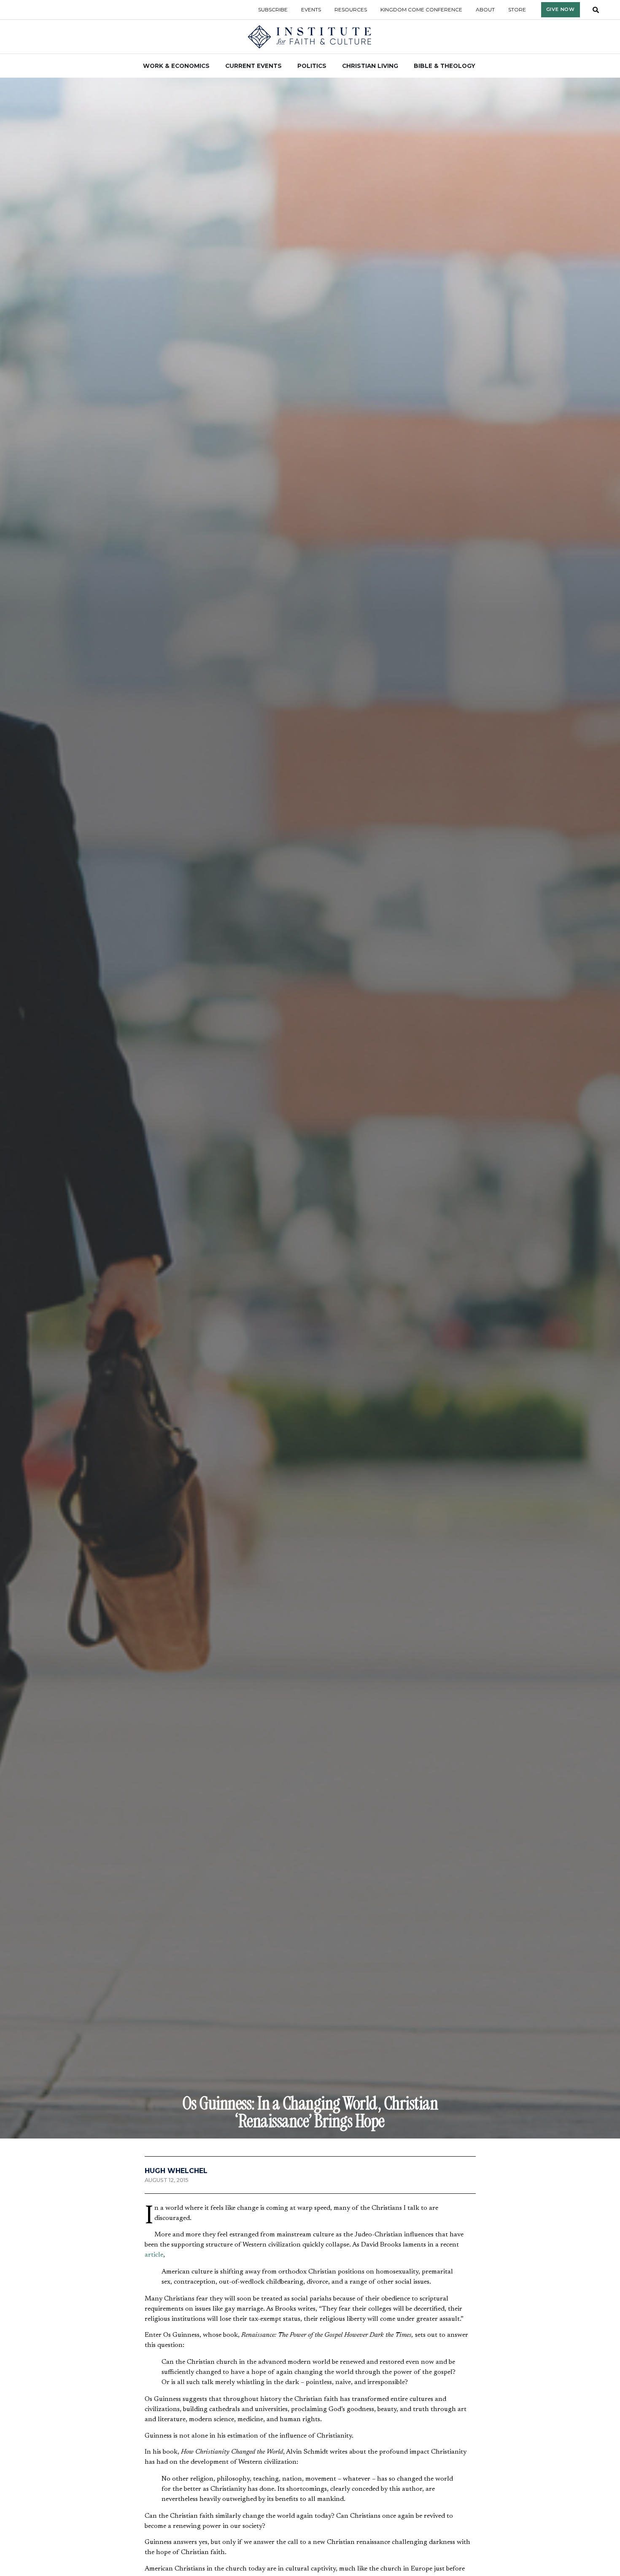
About (485, 9)
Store (517, 9)
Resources (351, 9)
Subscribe (273, 9)
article (154, 2255)
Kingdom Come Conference (421, 9)
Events (311, 9)
